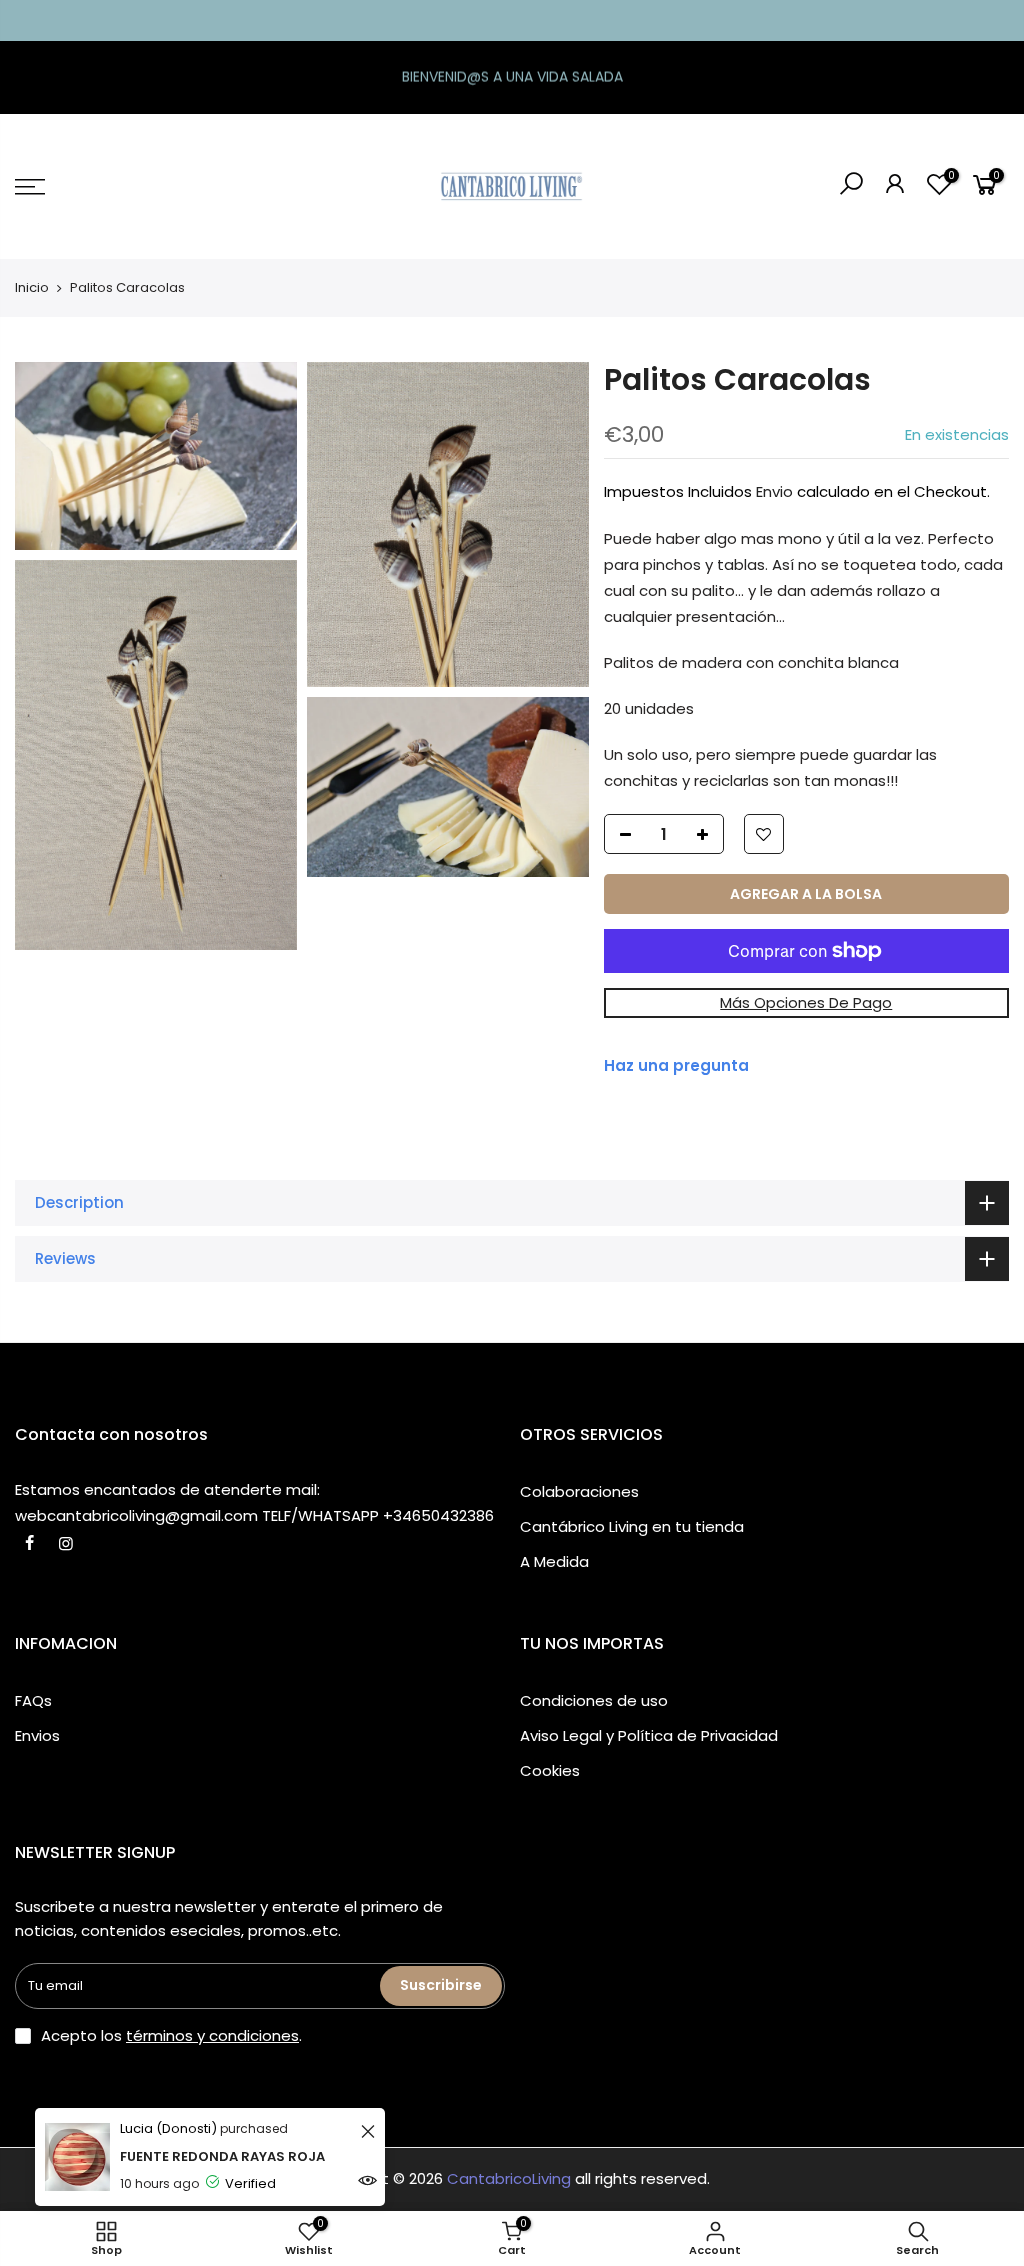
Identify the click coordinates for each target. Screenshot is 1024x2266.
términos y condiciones (212, 2035)
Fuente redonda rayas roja (222, 2156)
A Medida (554, 1561)
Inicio (32, 287)
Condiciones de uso (594, 1700)
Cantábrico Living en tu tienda (632, 1526)
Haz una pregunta (676, 1065)
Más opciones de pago (806, 1002)
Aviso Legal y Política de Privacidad (649, 1735)
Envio (774, 491)
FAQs (33, 1700)
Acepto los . (171, 2035)
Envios (37, 1735)
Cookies (550, 1770)
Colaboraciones (579, 1491)
